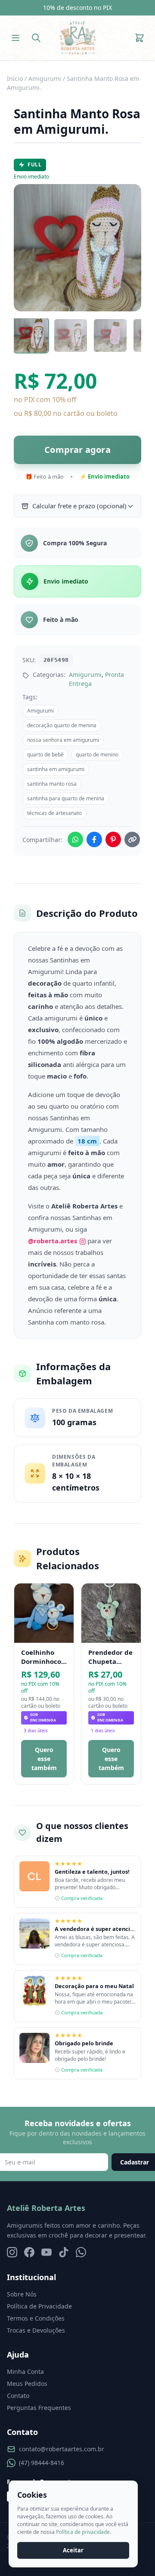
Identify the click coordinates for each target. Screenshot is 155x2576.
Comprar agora (77, 450)
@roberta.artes (53, 1241)
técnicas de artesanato (54, 813)
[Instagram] (12, 2252)
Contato (18, 2396)
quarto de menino (97, 755)
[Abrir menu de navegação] (15, 38)
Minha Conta (25, 2372)
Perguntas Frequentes (39, 2408)
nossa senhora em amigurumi (63, 740)
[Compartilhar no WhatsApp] (75, 839)
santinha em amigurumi (56, 769)
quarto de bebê (45, 755)
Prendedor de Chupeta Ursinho (110, 1657)
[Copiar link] (132, 839)
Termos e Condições (36, 2318)
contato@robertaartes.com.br (62, 2449)
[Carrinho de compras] (139, 38)
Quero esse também (44, 1759)
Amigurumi (45, 78)
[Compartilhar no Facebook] (94, 839)
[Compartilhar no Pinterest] (113, 839)
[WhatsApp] (81, 2252)
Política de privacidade (83, 2532)
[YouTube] (46, 2252)
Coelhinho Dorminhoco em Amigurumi (41, 1657)
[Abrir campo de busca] (36, 38)
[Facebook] (29, 2252)
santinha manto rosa (52, 784)
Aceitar (73, 2550)
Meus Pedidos (27, 2384)
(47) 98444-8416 (42, 2463)
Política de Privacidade (39, 2306)
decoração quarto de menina (62, 725)
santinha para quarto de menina (66, 798)
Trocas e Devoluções (36, 2330)
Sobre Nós (22, 2294)
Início (15, 78)
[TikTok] (64, 2252)
